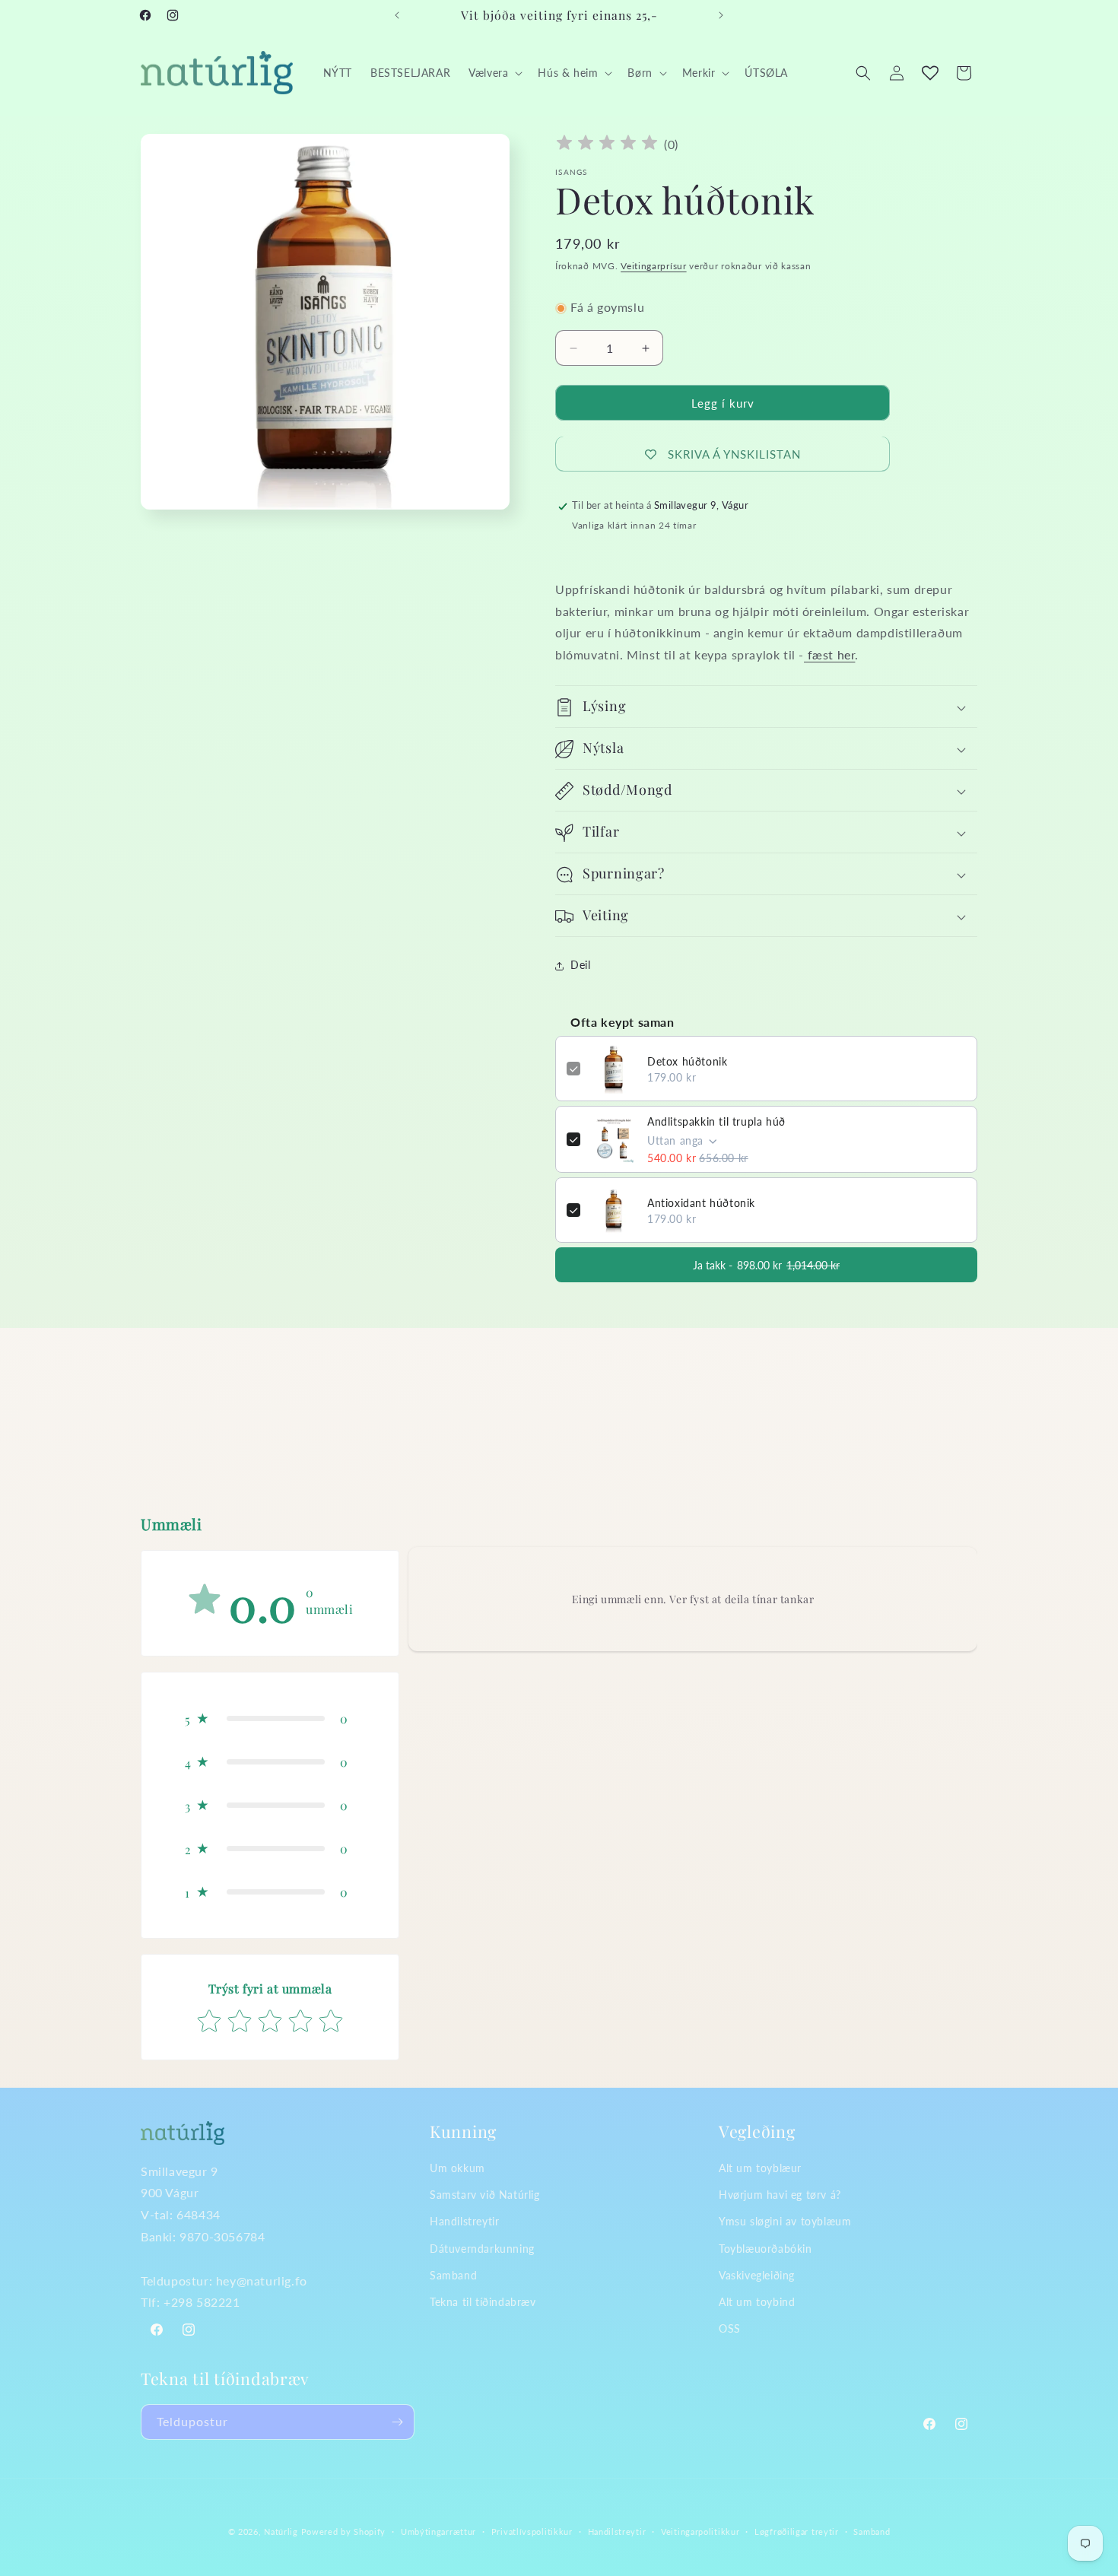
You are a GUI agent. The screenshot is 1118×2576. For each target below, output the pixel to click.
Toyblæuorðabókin (765, 2248)
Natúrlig (281, 2532)
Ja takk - (766, 1265)
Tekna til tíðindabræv (483, 2301)
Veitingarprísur (654, 266)
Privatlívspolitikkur (532, 2531)
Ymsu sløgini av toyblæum (785, 2221)
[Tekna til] (397, 2422)
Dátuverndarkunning (482, 2248)
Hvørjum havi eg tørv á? (780, 2195)
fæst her (829, 655)
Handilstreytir (464, 2221)
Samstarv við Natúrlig (485, 2195)
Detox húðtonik (687, 1061)
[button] (494, 73)
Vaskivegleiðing (757, 2274)
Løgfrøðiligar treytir (797, 2531)
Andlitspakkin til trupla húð (716, 1122)
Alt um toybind (757, 2301)
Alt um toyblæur (760, 2168)
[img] (607, 145)
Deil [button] (580, 966)
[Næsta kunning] (721, 15)
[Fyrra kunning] (397, 15)
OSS (730, 2328)
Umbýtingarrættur (438, 2531)
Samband (453, 2274)
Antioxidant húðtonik (701, 1203)
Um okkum (457, 2168)
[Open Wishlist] (930, 73)
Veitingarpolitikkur (700, 2531)
